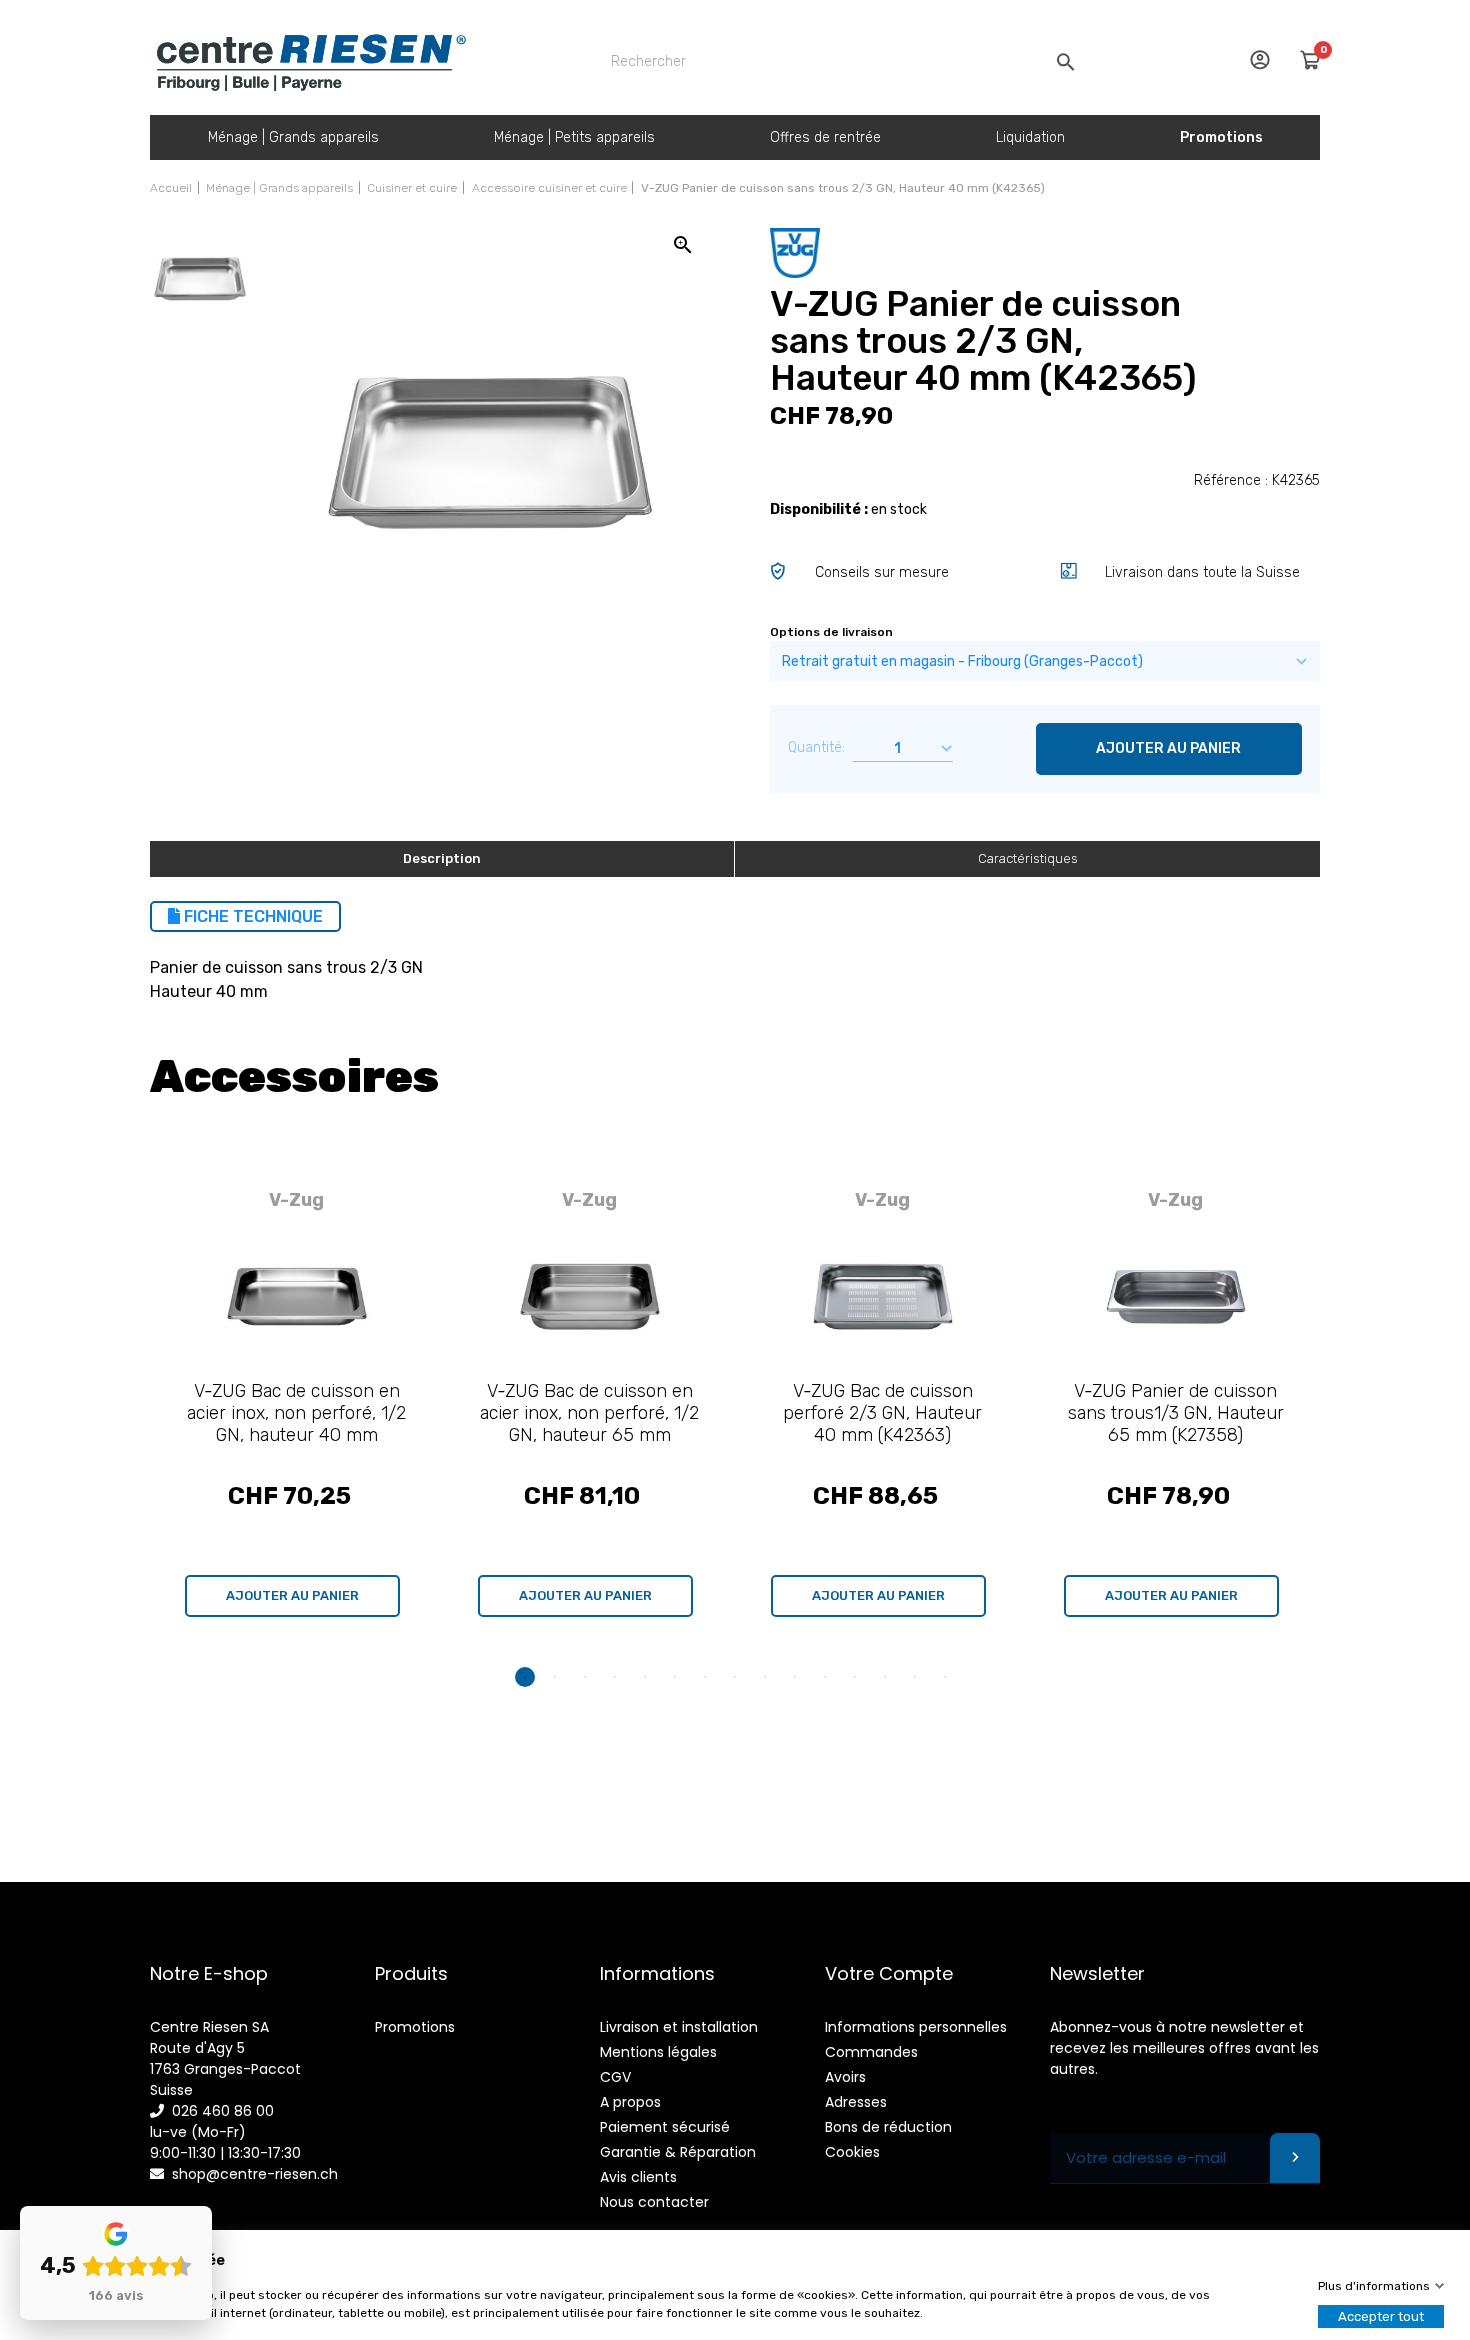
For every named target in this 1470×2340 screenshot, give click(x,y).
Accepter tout (1381, 2316)
